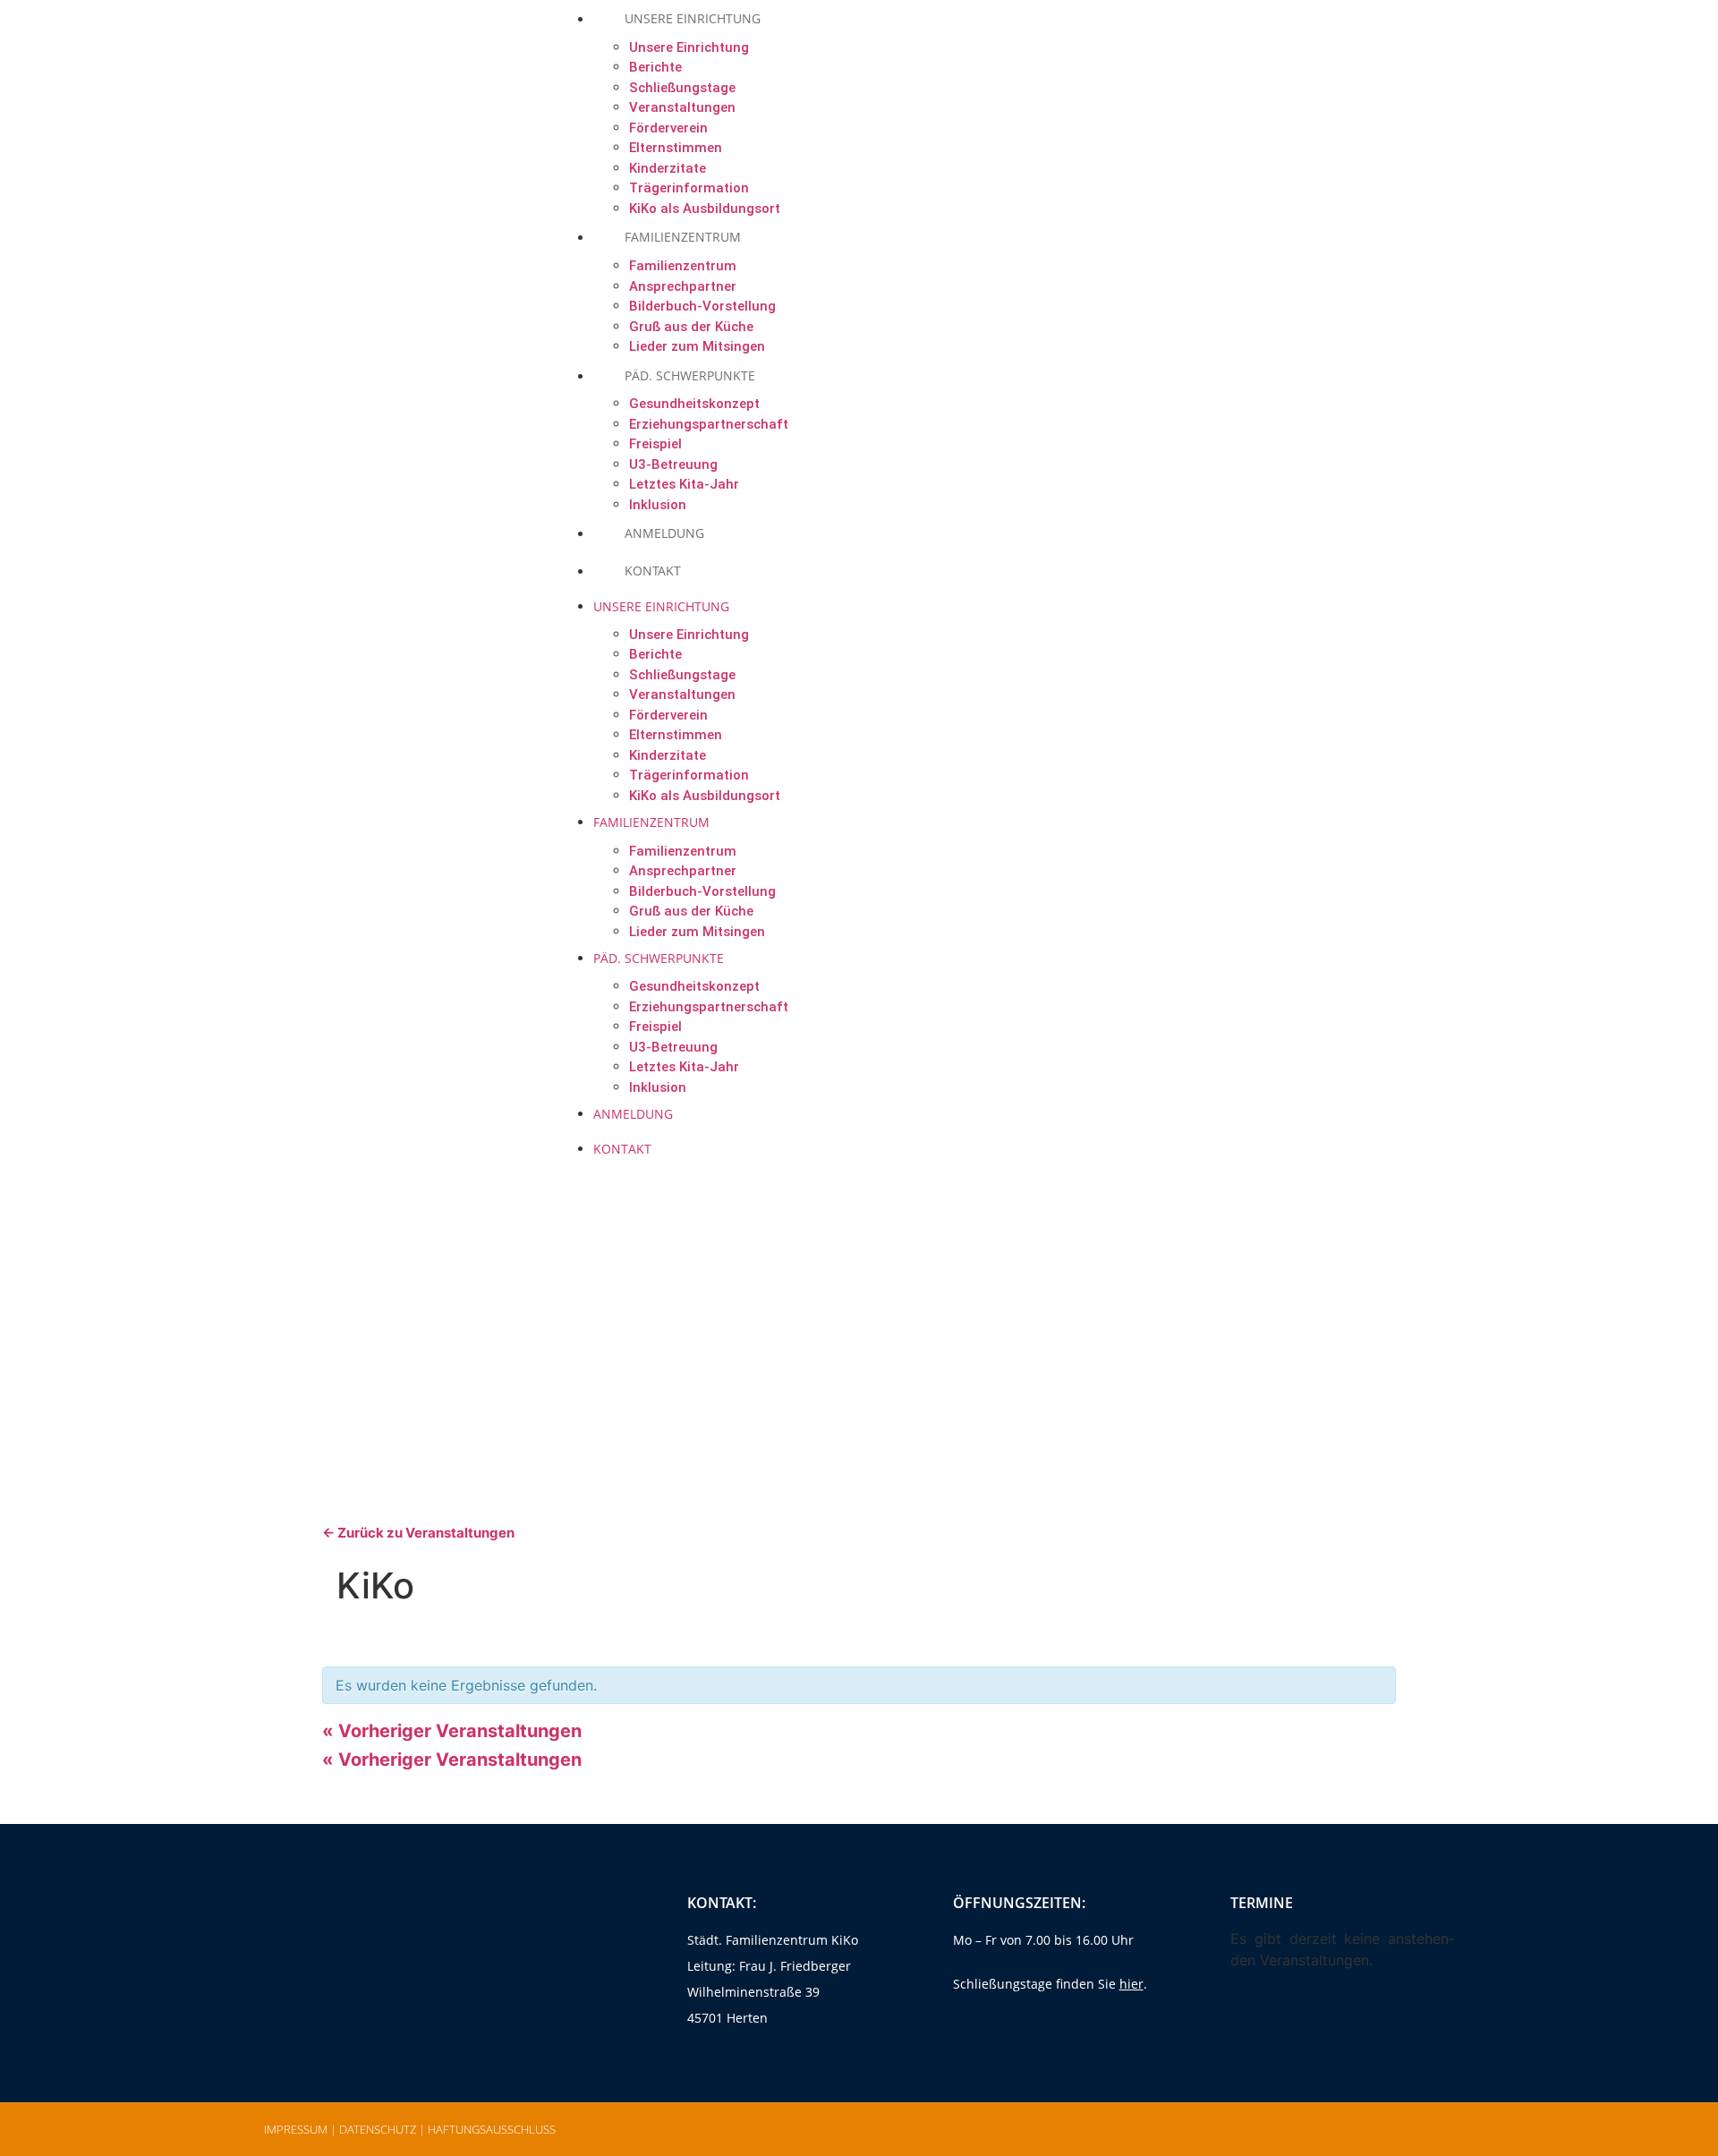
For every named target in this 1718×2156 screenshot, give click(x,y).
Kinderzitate (668, 168)
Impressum (296, 2129)
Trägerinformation (689, 775)
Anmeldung (633, 1114)
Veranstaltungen (682, 107)
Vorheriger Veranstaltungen (452, 1731)
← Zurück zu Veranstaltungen (418, 1533)
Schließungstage (682, 88)
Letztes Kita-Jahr (684, 1067)
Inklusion (658, 1087)
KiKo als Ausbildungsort (705, 796)
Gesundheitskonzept (694, 404)
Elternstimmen (676, 148)
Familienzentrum (683, 237)
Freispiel (655, 444)
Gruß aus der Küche (691, 911)
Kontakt (653, 571)
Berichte (655, 67)
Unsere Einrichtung (689, 47)
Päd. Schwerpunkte (690, 375)
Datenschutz (378, 2129)
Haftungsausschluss (492, 2129)
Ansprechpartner (683, 286)
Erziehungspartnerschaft (709, 424)
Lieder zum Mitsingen (697, 932)
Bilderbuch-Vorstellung (702, 306)
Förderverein (668, 128)
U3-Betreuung (673, 464)
